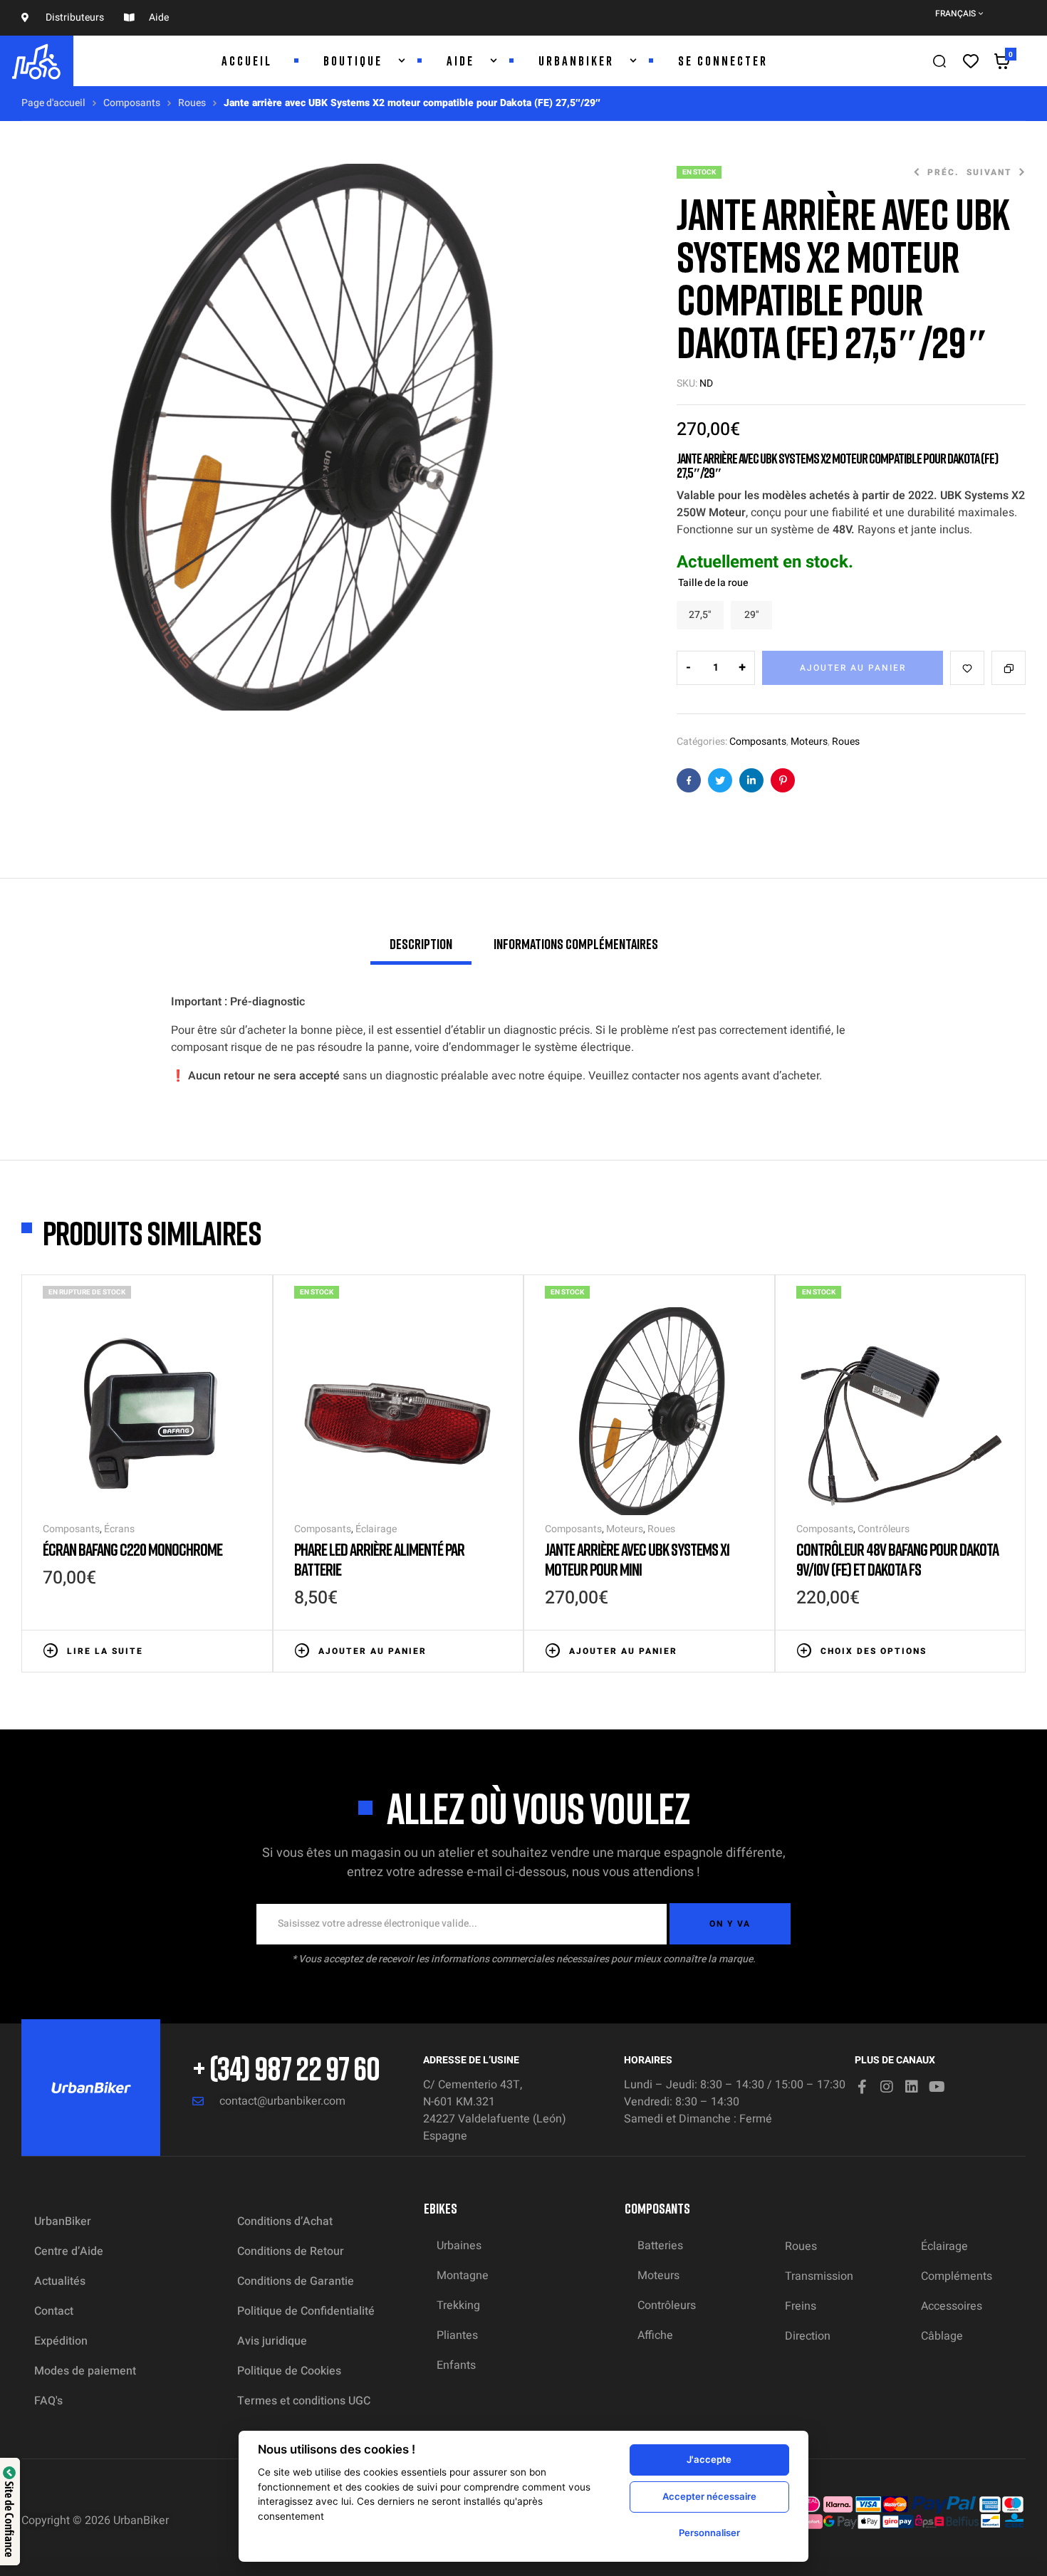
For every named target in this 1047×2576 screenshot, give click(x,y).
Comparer (1009, 668)
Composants (132, 103)
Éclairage (376, 1529)
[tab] (421, 950)
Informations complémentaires (576, 943)
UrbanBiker (141, 2520)
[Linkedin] (912, 2087)
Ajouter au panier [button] (373, 1651)
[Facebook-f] (862, 2087)
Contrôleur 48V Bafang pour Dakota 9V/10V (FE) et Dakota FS (897, 1559)
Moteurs (809, 742)
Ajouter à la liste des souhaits (967, 668)
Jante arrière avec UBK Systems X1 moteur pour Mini (637, 1559)
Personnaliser (709, 2533)
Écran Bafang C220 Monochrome (132, 1549)
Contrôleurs (884, 1529)
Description (421, 943)
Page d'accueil (53, 103)
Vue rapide (244, 1650)
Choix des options (874, 1651)
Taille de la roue (713, 583)
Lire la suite (105, 1651)
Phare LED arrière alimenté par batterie (379, 1559)
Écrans (119, 1529)
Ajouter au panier (853, 668)
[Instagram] (887, 2087)
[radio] (700, 615)
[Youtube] (937, 2087)
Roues (192, 103)
